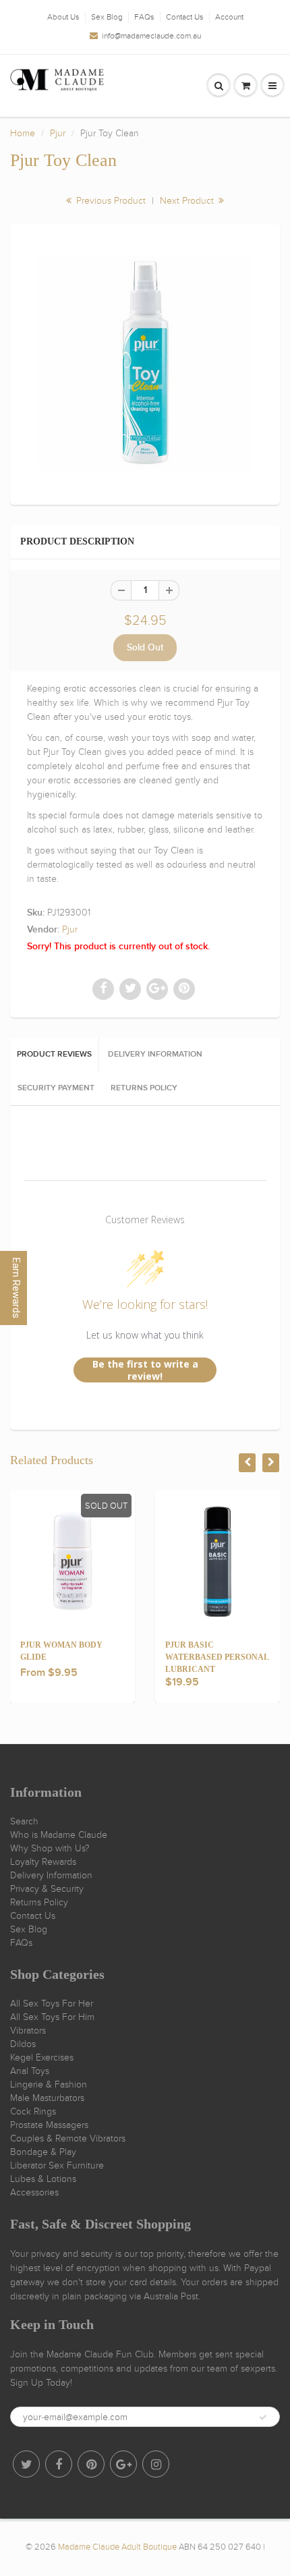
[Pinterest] (91, 2464)
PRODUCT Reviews (54, 1055)
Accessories (34, 2192)
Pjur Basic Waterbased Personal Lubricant (217, 1657)
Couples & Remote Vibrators (68, 2138)
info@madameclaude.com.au (151, 36)
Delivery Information (51, 1875)
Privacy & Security (47, 1889)
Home (23, 133)
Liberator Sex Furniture (57, 2165)
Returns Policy (39, 1902)
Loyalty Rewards (43, 1862)
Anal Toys (30, 2071)
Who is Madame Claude (59, 1835)
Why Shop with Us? (50, 1848)
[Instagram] (156, 2464)
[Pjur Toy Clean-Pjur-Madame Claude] (145, 363)
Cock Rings (33, 2111)
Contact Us (185, 17)
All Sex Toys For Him (52, 2017)
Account (229, 17)
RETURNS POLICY (144, 1088)
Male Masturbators (47, 2098)
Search (24, 1821)
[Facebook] (59, 2464)
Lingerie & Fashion (49, 2084)
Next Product (188, 201)
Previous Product (110, 201)
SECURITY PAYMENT (56, 1088)
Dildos (23, 2044)
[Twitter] (26, 2464)
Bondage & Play (43, 2152)
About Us (63, 17)
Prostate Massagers (49, 2125)
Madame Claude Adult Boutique (117, 2547)
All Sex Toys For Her (52, 2004)
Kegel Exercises (42, 2057)
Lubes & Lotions (43, 2179)
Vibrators (28, 2031)
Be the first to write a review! (145, 1370)
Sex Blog (107, 17)
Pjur (58, 133)
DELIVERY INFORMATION (155, 1055)
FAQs (144, 17)
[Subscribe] (263, 2417)
